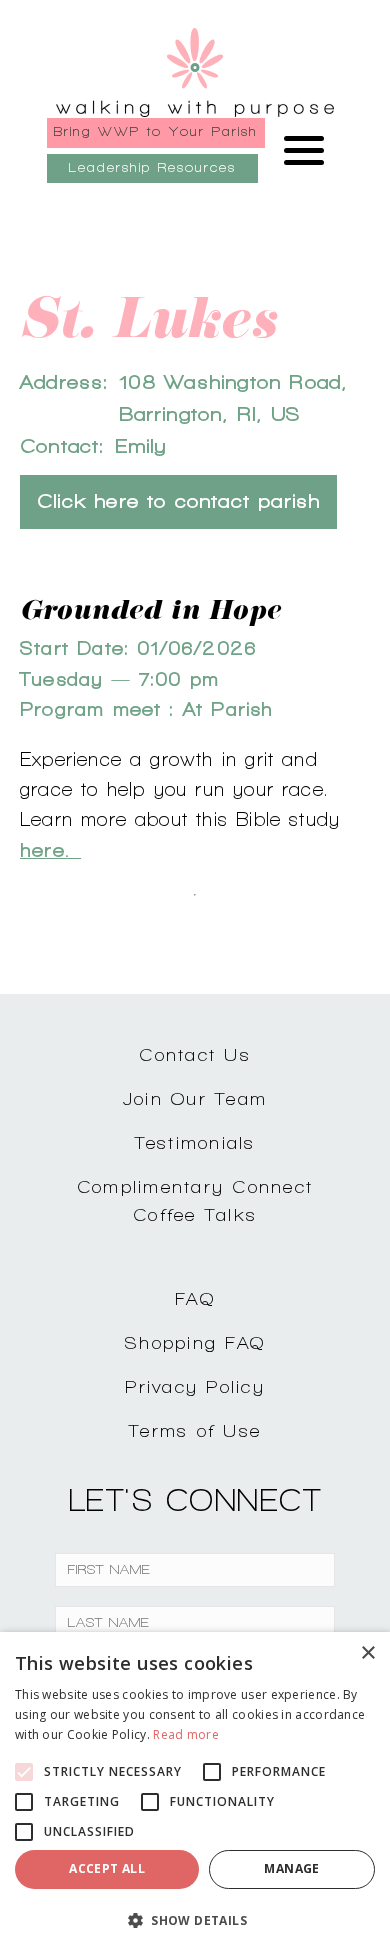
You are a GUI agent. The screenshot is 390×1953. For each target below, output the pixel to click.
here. (50, 850)
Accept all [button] (107, 1868)
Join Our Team (195, 1098)
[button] (195, 1920)
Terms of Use (195, 1430)
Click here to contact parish (178, 501)
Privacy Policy (195, 1386)
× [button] (367, 1653)
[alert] (195, 1792)
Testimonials (195, 1142)
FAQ (195, 1298)
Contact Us (195, 1054)
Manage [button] (291, 1868)
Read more (186, 1734)
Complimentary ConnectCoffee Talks (195, 1201)
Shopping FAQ (195, 1342)
